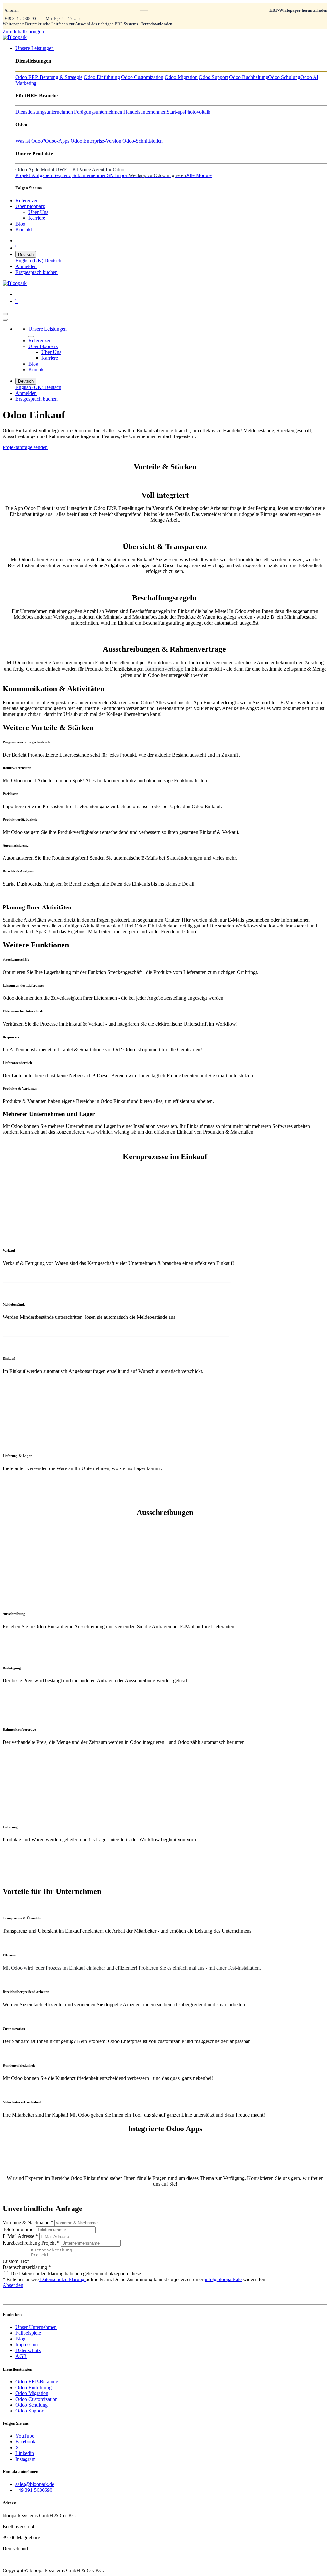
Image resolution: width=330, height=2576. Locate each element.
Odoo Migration (32, 2393)
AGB (21, 2356)
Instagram (25, 2459)
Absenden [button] (13, 2285)
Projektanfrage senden (25, 447)
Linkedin (25, 2453)
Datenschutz (28, 2350)
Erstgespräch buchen (37, 272)
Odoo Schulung (32, 2405)
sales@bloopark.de (35, 2484)
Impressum (27, 2345)
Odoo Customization (37, 2399)
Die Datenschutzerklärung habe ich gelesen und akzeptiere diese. (76, 2274)
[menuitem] (35, 48)
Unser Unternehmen (36, 2327)
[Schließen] (5, 320)
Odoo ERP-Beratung (37, 2382)
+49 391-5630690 (20, 19)
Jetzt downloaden (157, 24)
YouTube (25, 2436)
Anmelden (26, 266)
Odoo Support (30, 2411)
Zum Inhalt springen (23, 31)
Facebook (25, 2442)
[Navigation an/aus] (5, 314)
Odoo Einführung (34, 2387)
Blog (20, 2339)
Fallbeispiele (28, 2333)
